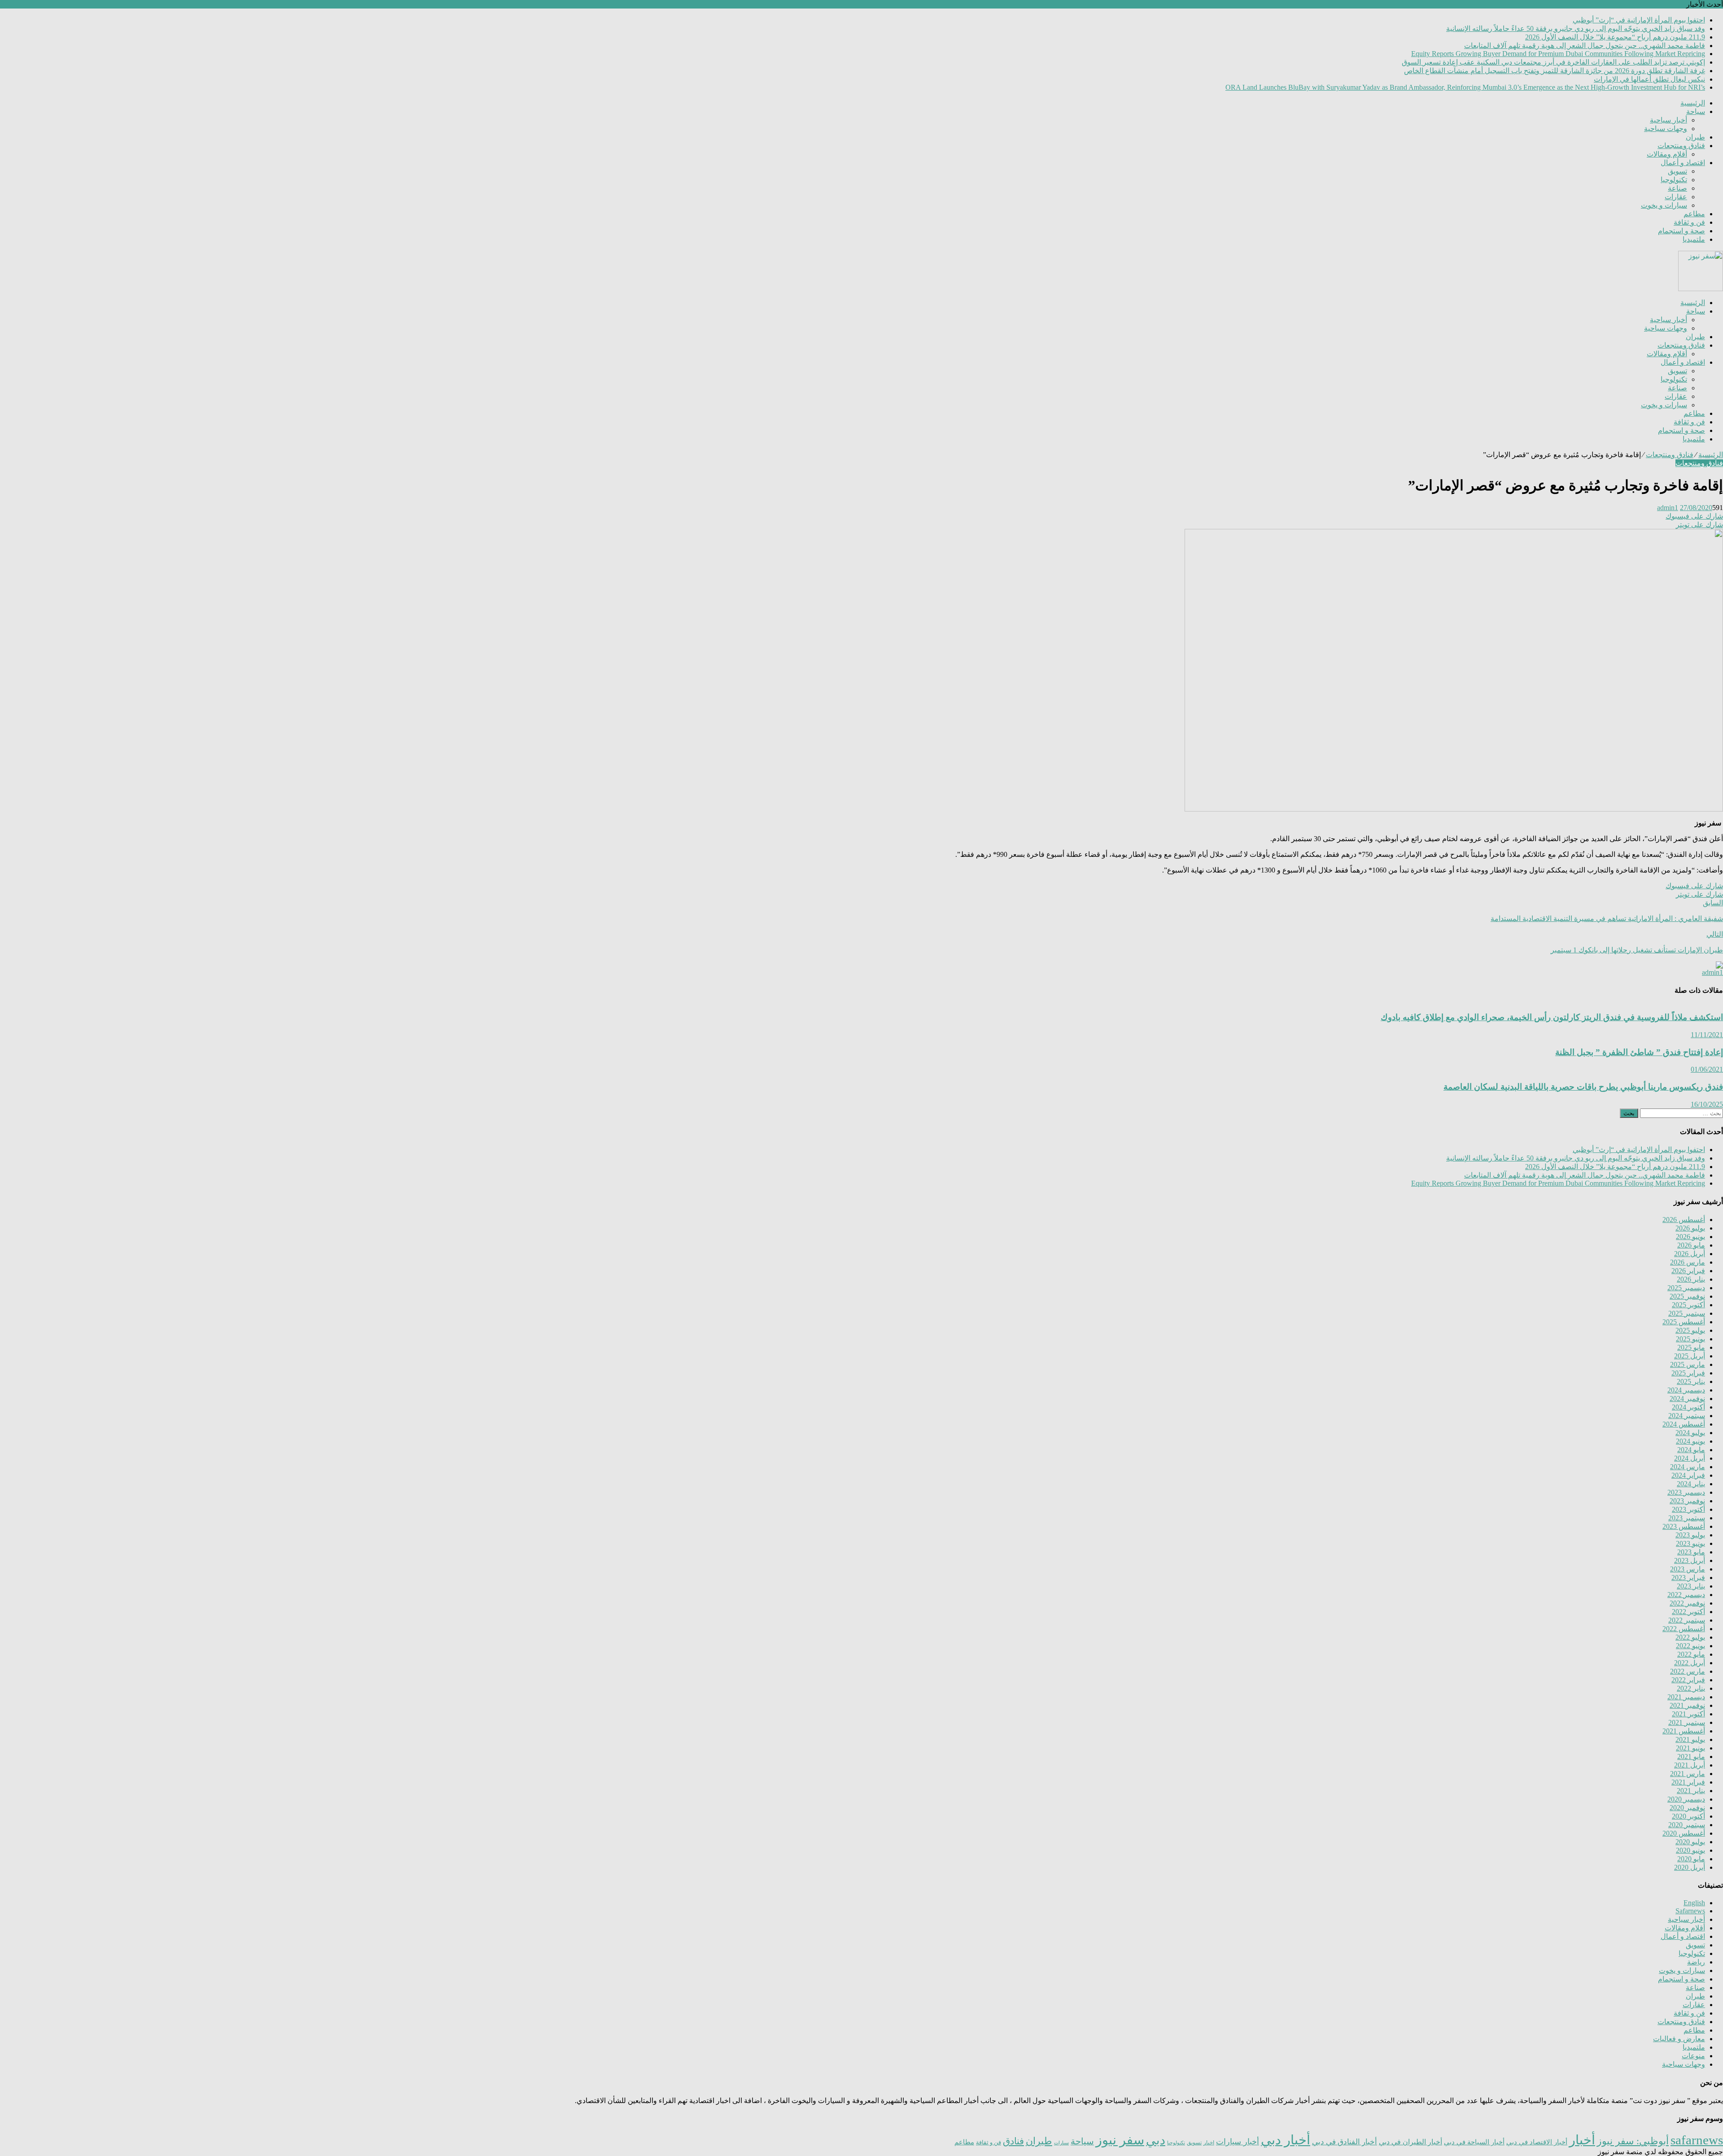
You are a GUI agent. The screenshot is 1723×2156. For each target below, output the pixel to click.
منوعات (1693, 2056)
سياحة (1696, 111)
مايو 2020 (1691, 1859)
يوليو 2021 (1690, 1739)
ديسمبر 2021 (1686, 1697)
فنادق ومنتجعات (1681, 146)
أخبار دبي (1286, 2140)
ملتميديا (1694, 239)
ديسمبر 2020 (1686, 1799)
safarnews (1697, 2140)
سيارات (1061, 2143)
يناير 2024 (1691, 1484)
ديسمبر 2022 (1686, 1595)
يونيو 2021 (1690, 1748)
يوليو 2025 (1690, 1330)
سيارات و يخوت (1664, 205)
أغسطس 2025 (1684, 1322)
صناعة (1677, 188)
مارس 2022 (1688, 1671)
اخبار (1209, 2143)
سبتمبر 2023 (1687, 1518)
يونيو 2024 (1690, 1441)
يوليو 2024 (1690, 1433)
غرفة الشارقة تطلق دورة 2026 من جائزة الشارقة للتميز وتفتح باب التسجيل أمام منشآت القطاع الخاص (1555, 71)
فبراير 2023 (1688, 1578)
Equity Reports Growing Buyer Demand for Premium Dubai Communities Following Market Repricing (1558, 54)
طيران (1695, 137)
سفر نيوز (1120, 2140)
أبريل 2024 (1690, 1458)
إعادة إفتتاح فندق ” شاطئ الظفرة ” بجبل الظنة (1639, 1052)
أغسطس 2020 (1684, 1833)
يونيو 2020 (1690, 1850)
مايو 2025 (1691, 1347)
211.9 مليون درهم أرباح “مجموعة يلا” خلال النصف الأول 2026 (1615, 37)
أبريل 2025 (1690, 1356)
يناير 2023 (1691, 1586)
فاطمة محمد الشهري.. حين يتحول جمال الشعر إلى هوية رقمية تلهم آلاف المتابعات (1585, 46)
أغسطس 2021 (1684, 1731)
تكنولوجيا (1674, 180)
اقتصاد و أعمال (1683, 163)
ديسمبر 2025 (1686, 1288)
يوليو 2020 (1690, 1842)
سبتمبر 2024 (1687, 1416)
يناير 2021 (1691, 1791)
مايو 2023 (1691, 1552)
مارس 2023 (1688, 1569)
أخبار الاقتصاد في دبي (1537, 2142)
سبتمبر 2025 (1687, 1313)
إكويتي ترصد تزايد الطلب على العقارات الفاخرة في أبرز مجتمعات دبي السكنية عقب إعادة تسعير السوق (1553, 62)
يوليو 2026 (1690, 1228)
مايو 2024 (1691, 1450)
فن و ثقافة (1689, 222)
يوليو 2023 (1690, 1535)
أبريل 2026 (1690, 1254)
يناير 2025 (1691, 1381)
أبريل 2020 (1690, 1867)
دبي (1156, 2140)
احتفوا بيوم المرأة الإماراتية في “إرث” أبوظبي (1639, 20)
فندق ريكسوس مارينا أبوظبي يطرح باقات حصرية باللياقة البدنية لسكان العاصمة (1583, 1087)
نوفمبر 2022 (1687, 1603)
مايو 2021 (1691, 1757)
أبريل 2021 (1690, 1765)
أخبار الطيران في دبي (1410, 2142)
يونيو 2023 (1690, 1543)
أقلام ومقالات (1667, 154)
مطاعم (1694, 214)
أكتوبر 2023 (1688, 1509)
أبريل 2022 (1690, 1663)
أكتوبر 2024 (1688, 1407)
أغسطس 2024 (1684, 1424)
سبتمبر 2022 (1687, 1620)
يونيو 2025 (1690, 1339)
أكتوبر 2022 (1688, 1612)
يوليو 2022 (1690, 1637)
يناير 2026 (1691, 1279)
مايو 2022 (1691, 1654)
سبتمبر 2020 (1687, 1825)
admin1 (1668, 508)
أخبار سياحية (1668, 120)
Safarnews (1690, 1911)
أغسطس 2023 (1684, 1526)
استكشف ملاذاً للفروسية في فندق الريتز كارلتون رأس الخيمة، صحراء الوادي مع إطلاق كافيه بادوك (1552, 1017)
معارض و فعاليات (1679, 2039)
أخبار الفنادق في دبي (1345, 2142)
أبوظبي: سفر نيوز (1633, 2141)
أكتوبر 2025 (1688, 1305)
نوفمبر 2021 (1687, 1705)
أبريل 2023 (1690, 1560)
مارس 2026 (1688, 1262)
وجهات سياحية (1666, 129)
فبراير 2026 (1688, 1271)
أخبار (1582, 2140)
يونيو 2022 (1690, 1646)
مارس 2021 (1688, 1774)
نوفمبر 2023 (1687, 1501)
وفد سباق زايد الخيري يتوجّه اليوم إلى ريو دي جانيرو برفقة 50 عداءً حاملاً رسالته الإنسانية (1576, 28)
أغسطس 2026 (1684, 1220)
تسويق (1677, 171)
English (1694, 1903)
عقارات (1676, 197)
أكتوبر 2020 (1688, 1816)
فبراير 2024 (1688, 1475)
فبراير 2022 (1688, 1680)
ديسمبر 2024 (1686, 1390)
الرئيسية (1693, 103)
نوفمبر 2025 (1687, 1296)
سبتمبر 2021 (1687, 1722)
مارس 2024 (1688, 1467)
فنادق (1013, 2141)
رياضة (1696, 1962)
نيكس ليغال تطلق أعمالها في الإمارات (1649, 79)
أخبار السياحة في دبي (1474, 2142)
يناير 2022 (1691, 1688)
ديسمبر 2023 (1686, 1492)
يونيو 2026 (1690, 1237)
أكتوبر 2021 (1688, 1714)
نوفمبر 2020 (1687, 1808)
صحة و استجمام (1681, 231)
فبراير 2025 (1688, 1373)
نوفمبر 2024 (1687, 1399)
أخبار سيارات (1238, 2142)
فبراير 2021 (1688, 1782)
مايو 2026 (1691, 1245)
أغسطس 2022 (1684, 1629)
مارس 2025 (1688, 1364)
